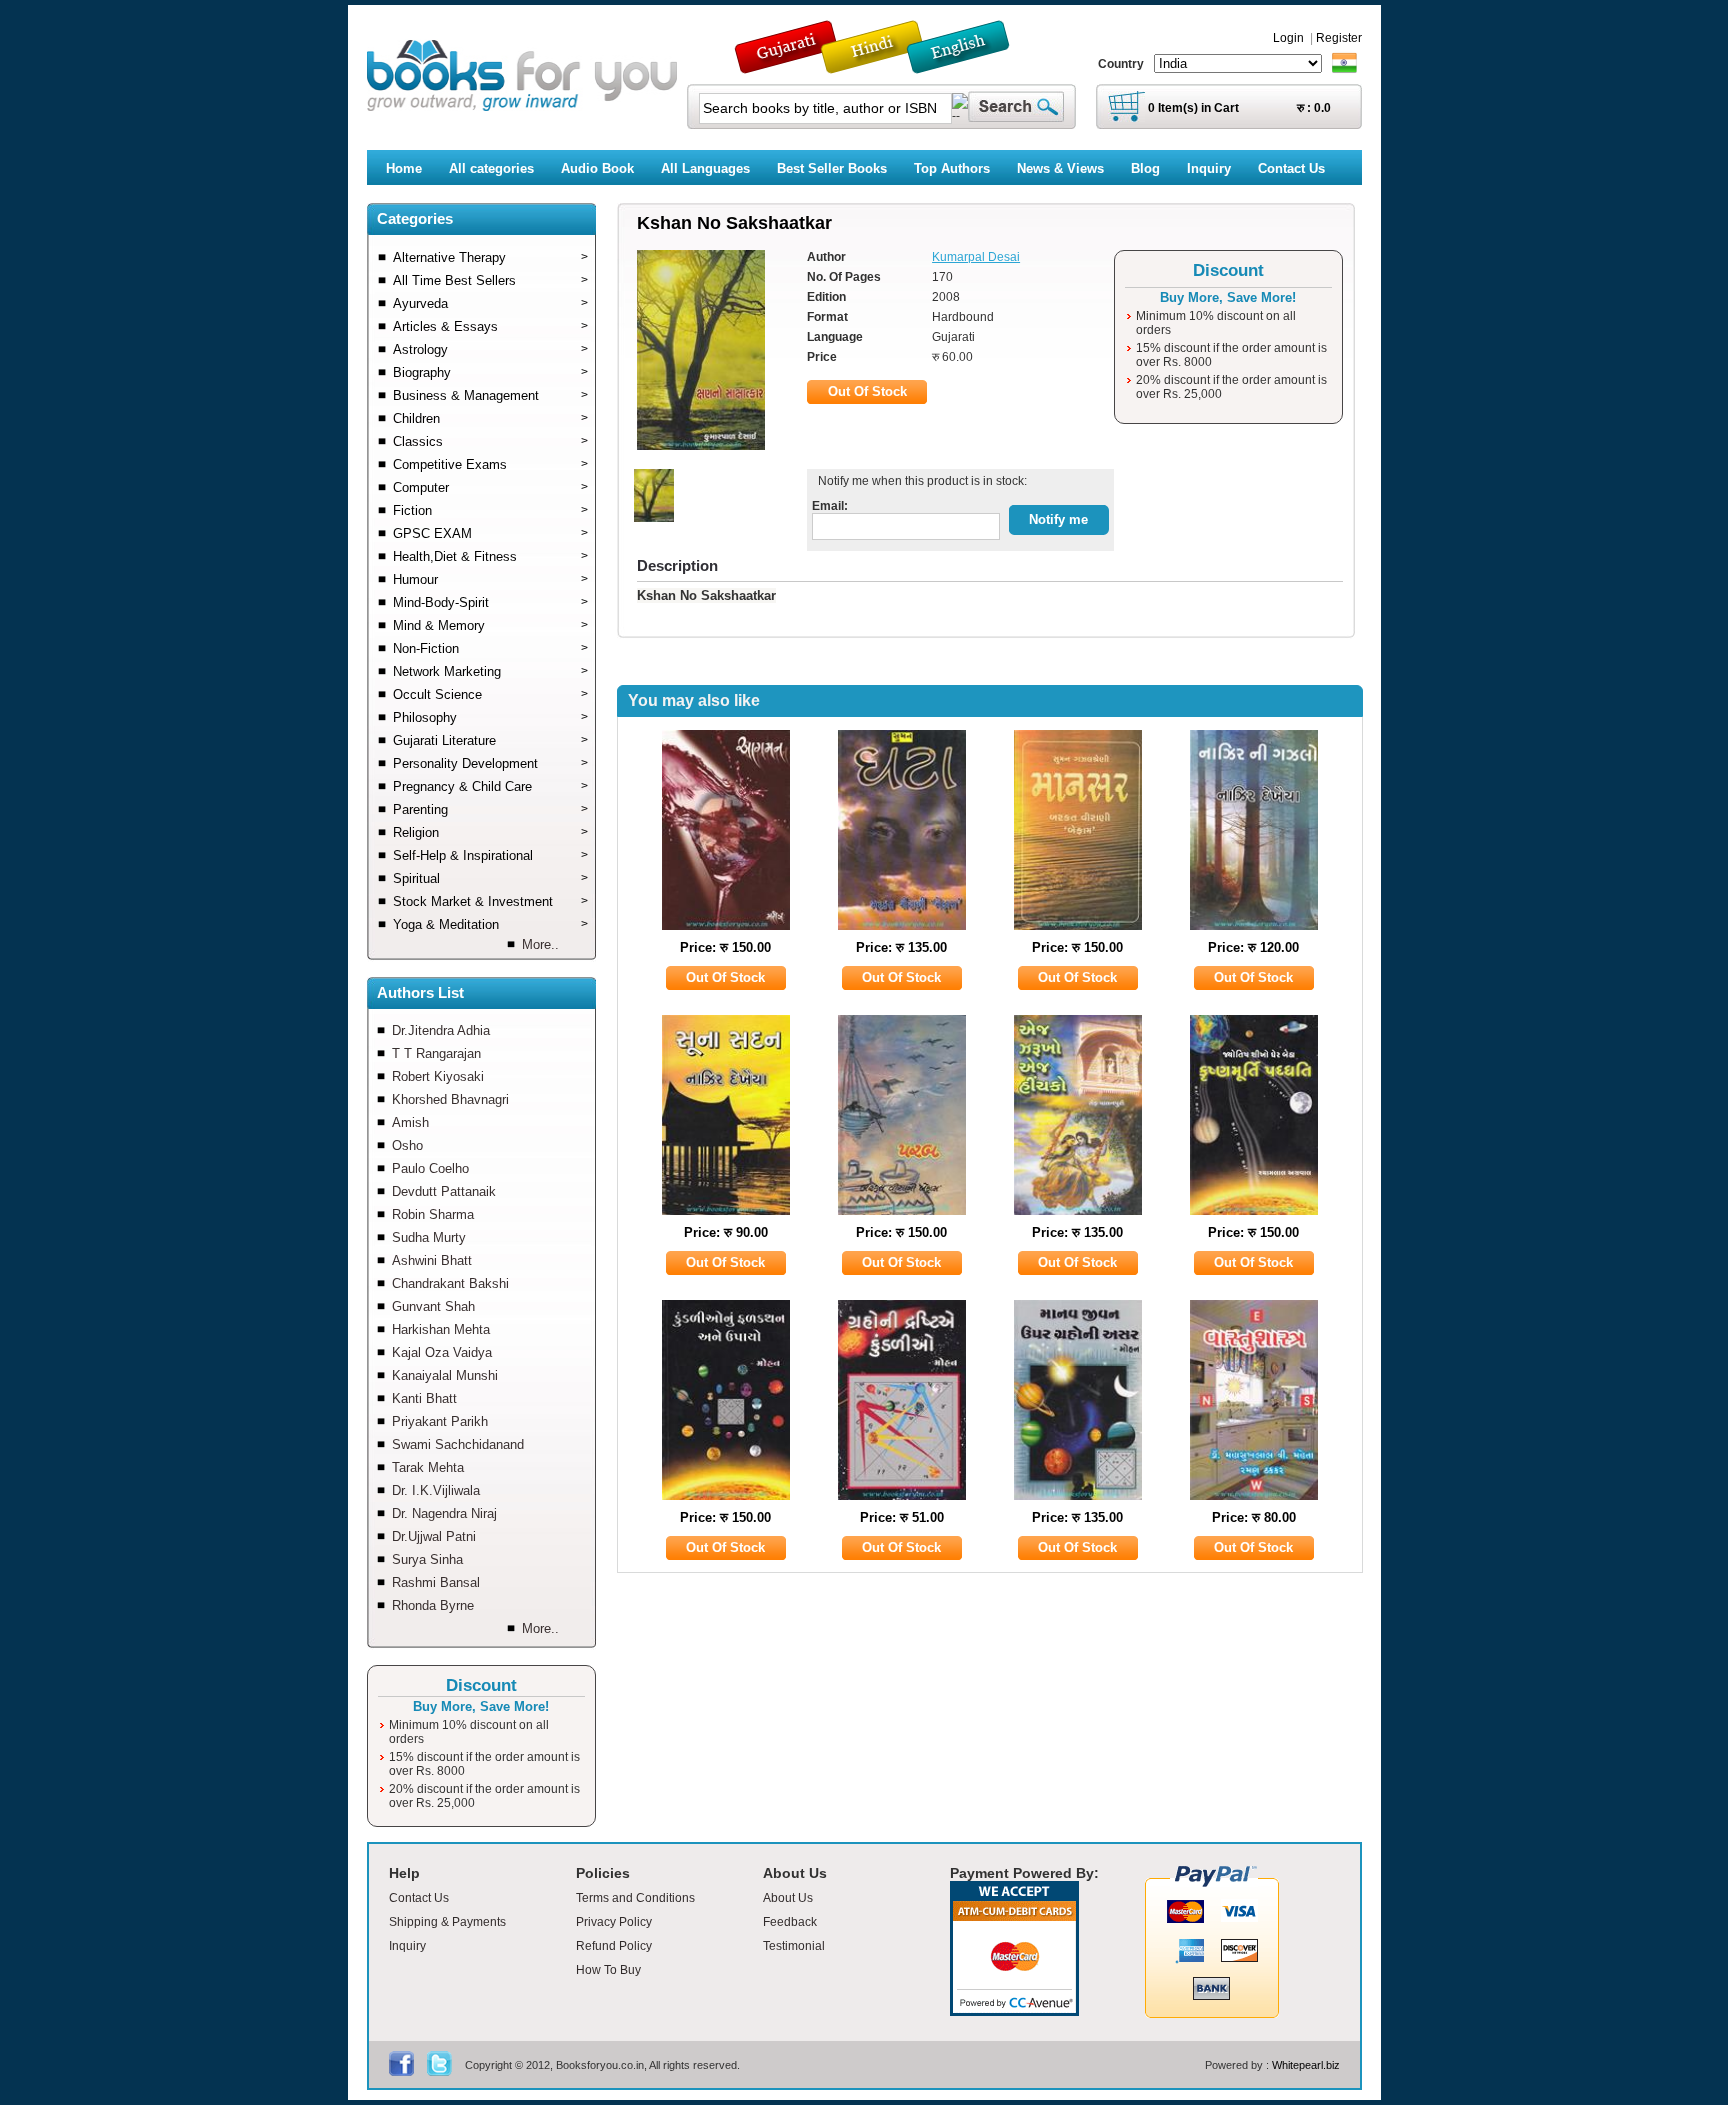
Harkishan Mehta (441, 1329)
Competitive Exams (490, 464)
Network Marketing (490, 671)
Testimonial (794, 1946)
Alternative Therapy (490, 257)
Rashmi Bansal (436, 1582)
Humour (490, 579)
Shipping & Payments (447, 1922)
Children (490, 418)
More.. (540, 944)
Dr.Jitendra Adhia (441, 1030)
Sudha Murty (429, 1237)
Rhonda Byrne (433, 1605)
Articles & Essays (490, 326)
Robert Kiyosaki (438, 1076)
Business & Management (490, 395)
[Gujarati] (788, 64)
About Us (788, 1898)
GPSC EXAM (490, 533)
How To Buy (608, 1970)
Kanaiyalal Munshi (445, 1375)
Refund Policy (614, 1946)
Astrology (490, 349)
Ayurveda (490, 303)
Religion (490, 832)
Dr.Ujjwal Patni (434, 1536)
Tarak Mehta (428, 1467)
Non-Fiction (490, 648)
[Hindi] (885, 64)
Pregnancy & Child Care (490, 786)
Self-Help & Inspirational (490, 855)
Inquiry (407, 1946)
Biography (490, 372)
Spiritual (490, 878)
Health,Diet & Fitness (490, 556)
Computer (490, 487)
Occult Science (490, 694)
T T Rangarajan (436, 1053)
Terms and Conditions (635, 1898)
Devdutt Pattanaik (444, 1191)
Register (1339, 38)
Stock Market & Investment (490, 901)
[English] (969, 64)
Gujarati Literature (490, 740)
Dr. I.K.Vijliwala (436, 1490)
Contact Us (419, 1898)
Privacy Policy (614, 1922)
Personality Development (490, 763)
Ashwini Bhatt (432, 1260)
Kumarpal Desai (976, 257)
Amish (410, 1122)
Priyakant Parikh (440, 1421)
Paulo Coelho (430, 1168)
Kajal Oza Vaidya (442, 1352)
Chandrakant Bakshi (450, 1283)
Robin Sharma (433, 1214)
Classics (490, 441)
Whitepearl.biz (1306, 2065)
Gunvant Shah (433, 1306)
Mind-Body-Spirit (490, 602)
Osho (407, 1145)
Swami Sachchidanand (458, 1444)
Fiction (490, 510)
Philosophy (490, 717)
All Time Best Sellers (490, 280)
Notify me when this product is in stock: (919, 481)
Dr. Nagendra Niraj (444, 1513)
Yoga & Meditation (490, 924)
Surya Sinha (427, 1559)
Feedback (790, 1922)
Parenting (490, 809)
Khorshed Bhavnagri (450, 1099)
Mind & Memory (490, 625)
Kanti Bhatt (424, 1398)
